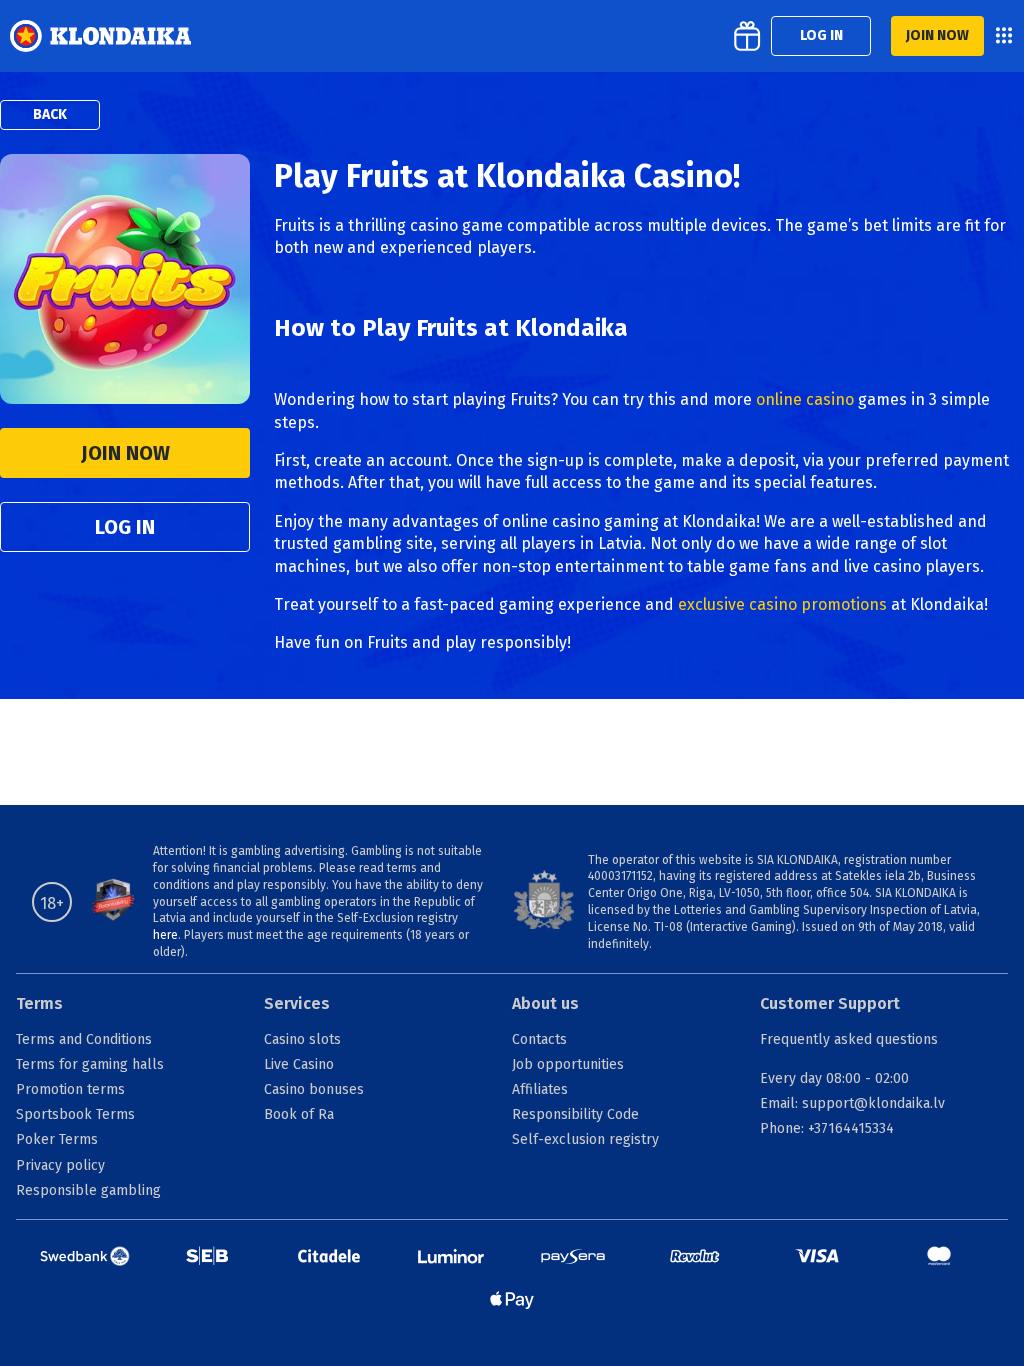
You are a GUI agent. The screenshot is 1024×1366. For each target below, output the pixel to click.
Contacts (539, 1039)
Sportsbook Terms (75, 1114)
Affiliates (540, 1089)
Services (297, 1003)
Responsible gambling (88, 1190)
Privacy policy (60, 1165)
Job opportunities (568, 1064)
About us (545, 1003)
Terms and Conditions (84, 1039)
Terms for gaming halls (90, 1064)
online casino (805, 399)
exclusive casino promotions (782, 604)
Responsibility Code (575, 1114)
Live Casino (299, 1064)
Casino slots (302, 1039)
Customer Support (830, 1003)
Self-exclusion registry (585, 1139)
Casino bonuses (314, 1089)
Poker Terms (57, 1139)
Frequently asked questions (849, 1039)
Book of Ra (299, 1114)
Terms (39, 1003)
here (165, 935)
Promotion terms (70, 1089)
